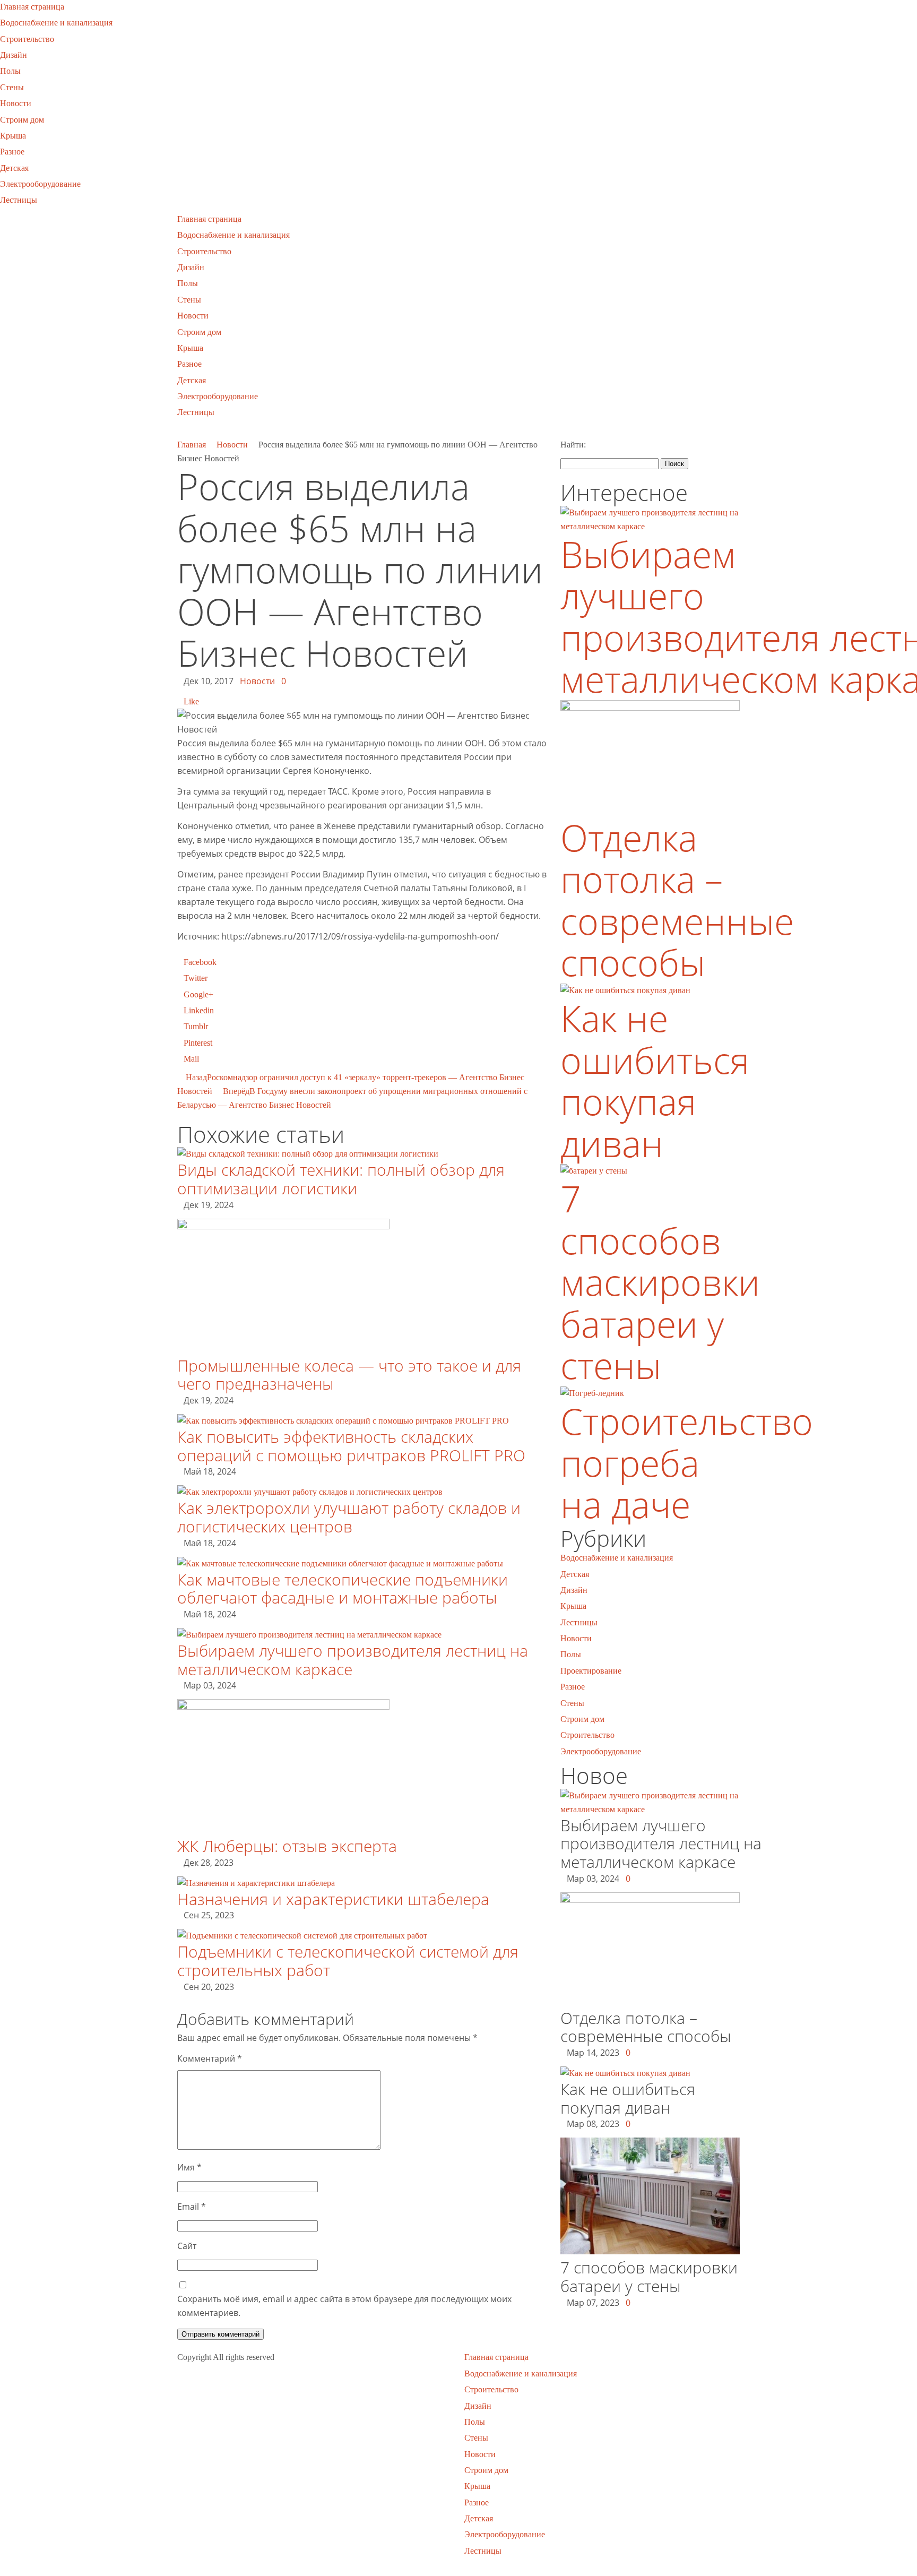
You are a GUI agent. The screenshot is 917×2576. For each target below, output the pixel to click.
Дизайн (14, 55)
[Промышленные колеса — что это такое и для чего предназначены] (283, 1226)
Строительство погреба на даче (687, 1462)
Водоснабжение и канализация (56, 23)
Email (192, 2207)
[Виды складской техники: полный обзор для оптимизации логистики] (308, 1154)
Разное (12, 152)
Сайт (187, 2246)
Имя (189, 2167)
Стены (12, 87)
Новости (16, 103)
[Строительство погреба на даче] (592, 1393)
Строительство (27, 39)
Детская (14, 168)
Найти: (573, 445)
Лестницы (19, 200)
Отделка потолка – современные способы (677, 900)
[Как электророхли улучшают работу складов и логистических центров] (310, 1492)
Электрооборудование (40, 184)
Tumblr (196, 1026)
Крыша (13, 136)
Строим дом (22, 120)
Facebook (200, 962)
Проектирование (591, 1671)
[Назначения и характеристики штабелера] (256, 1883)
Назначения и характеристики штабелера (333, 1899)
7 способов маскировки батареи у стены (660, 1282)
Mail (191, 1059)
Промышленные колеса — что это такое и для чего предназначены (349, 1375)
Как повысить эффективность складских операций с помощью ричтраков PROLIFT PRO (351, 1446)
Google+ (198, 994)
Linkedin (199, 1010)
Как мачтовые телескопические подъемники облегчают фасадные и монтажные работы (343, 1589)
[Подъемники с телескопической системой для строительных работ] (302, 1936)
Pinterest (198, 1043)
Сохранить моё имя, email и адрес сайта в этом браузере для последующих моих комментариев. (344, 2306)
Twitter (196, 978)
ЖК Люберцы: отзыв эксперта (287, 1846)
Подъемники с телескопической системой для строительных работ (348, 1961)
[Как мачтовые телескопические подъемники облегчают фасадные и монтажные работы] (340, 1563)
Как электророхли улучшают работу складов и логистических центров (349, 1517)
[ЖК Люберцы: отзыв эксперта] (283, 1707)
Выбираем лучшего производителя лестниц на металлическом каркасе (353, 1660)
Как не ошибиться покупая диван (655, 1080)
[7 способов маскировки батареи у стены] (594, 1171)
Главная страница (32, 7)
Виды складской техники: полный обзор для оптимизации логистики (341, 1179)
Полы (10, 71)
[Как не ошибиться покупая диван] (625, 990)
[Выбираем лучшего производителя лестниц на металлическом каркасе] (309, 1635)
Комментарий (210, 2058)
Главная (192, 445)
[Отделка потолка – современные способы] (650, 708)
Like (191, 701)
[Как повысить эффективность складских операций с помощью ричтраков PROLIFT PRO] (343, 1421)
